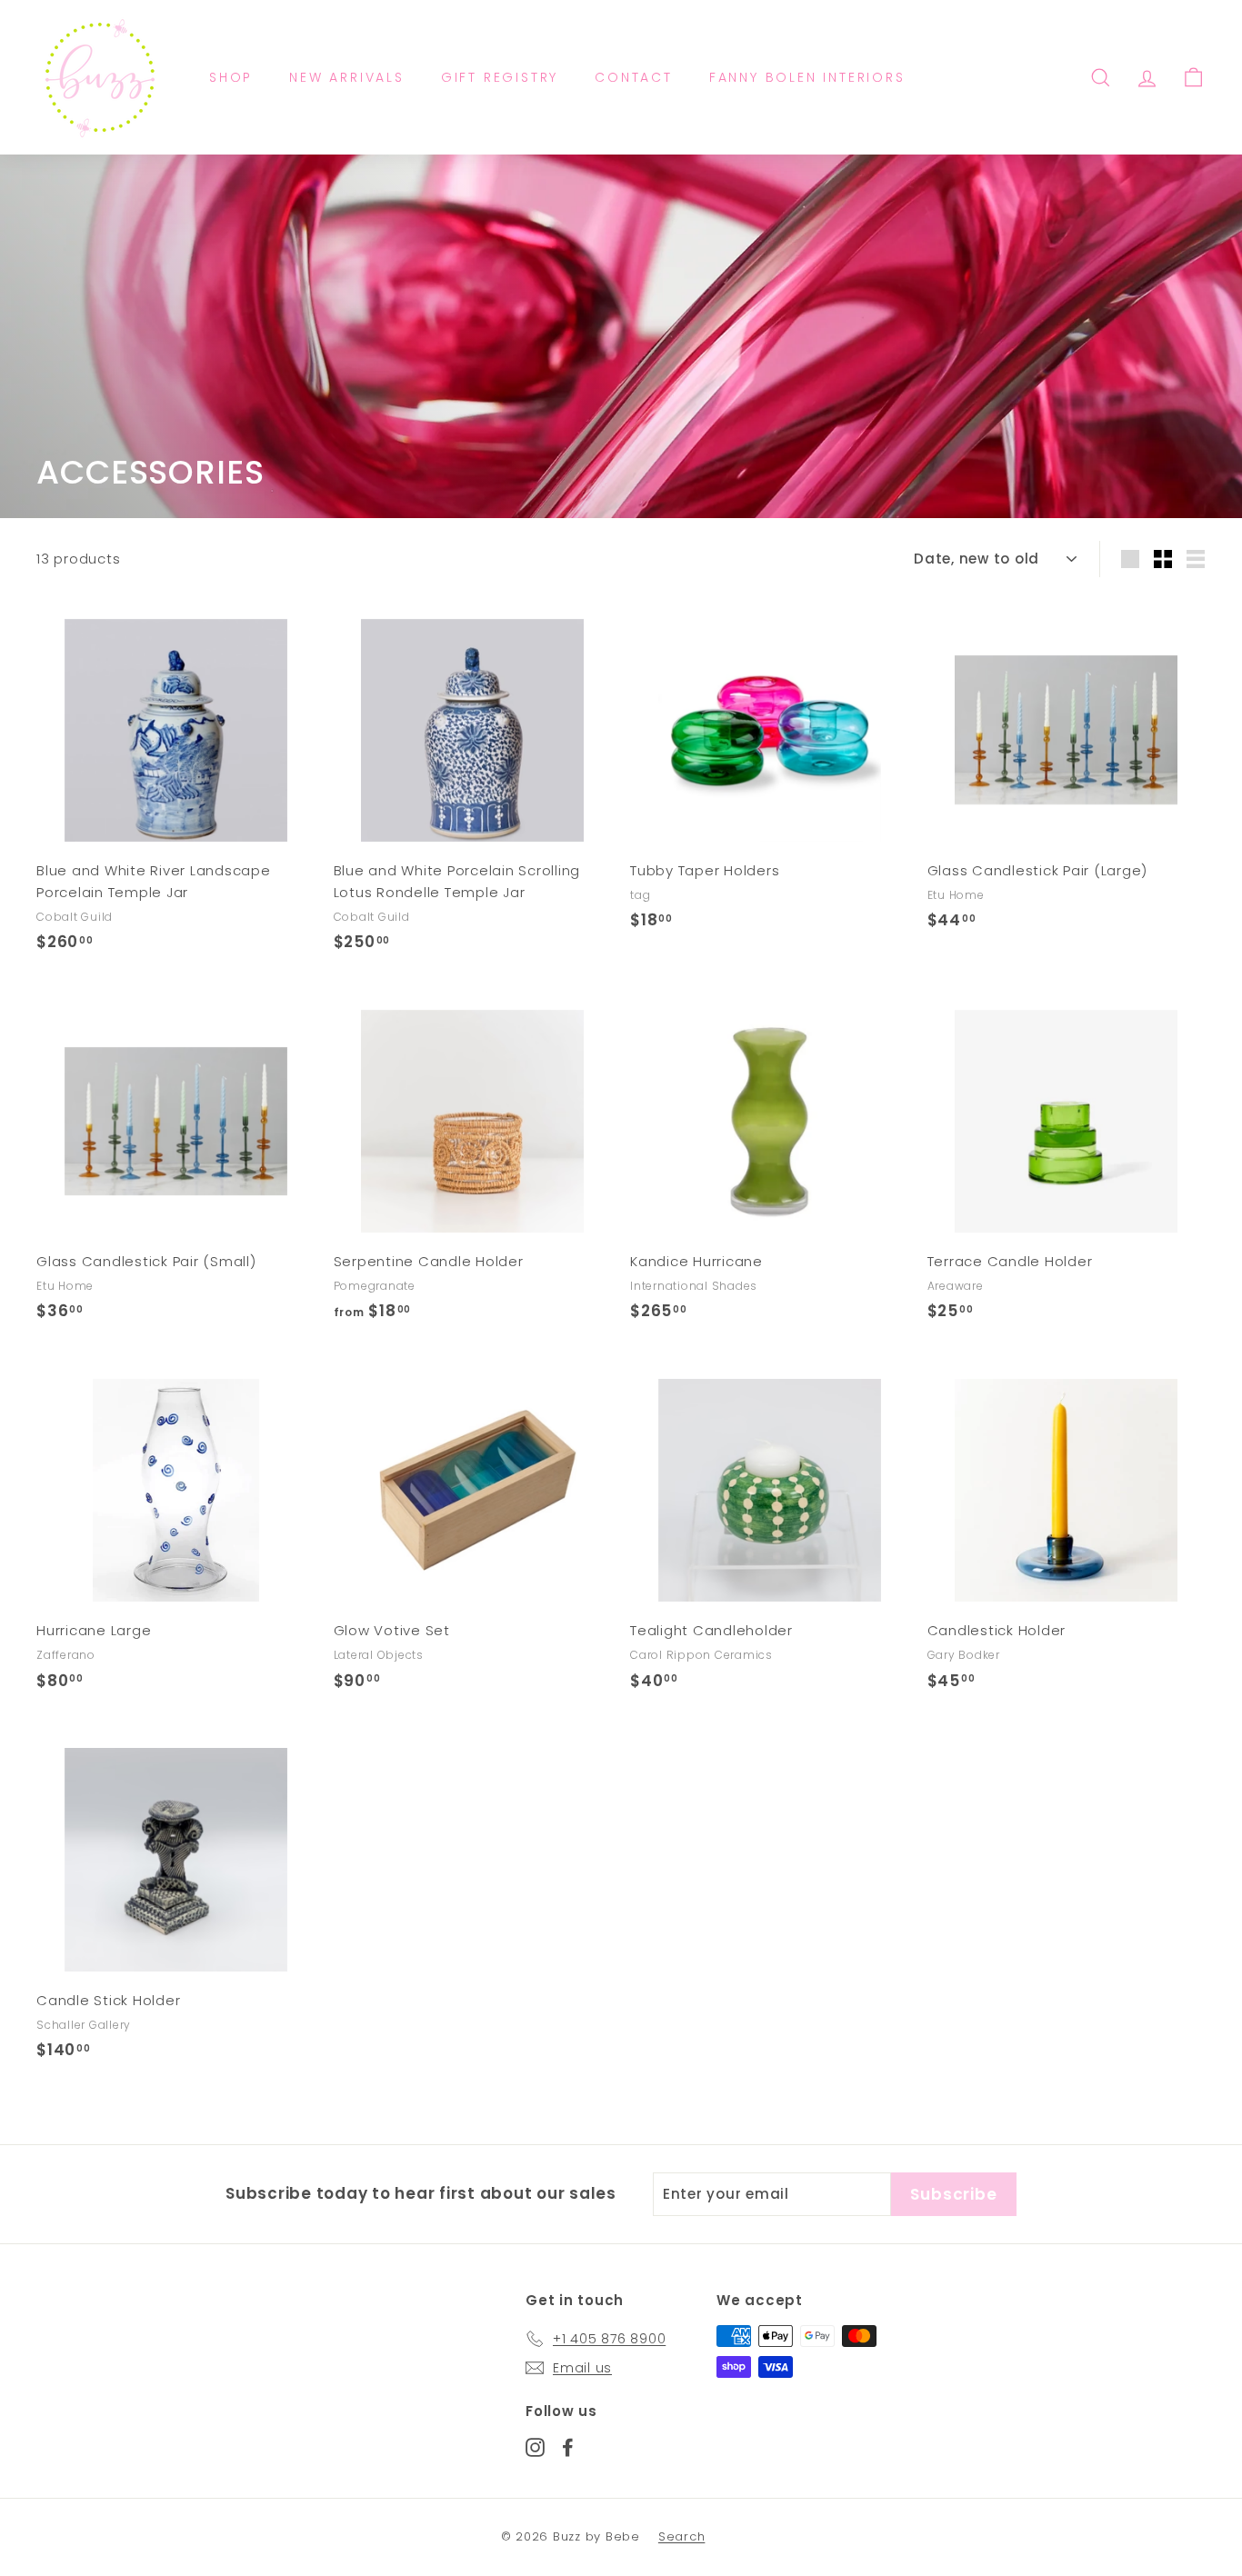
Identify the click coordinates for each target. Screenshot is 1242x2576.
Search (682, 2536)
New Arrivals (347, 77)
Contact (634, 77)
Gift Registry (500, 77)
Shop (231, 77)
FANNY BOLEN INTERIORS (807, 77)
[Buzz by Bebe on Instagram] (535, 2446)
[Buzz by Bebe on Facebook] (568, 2446)
